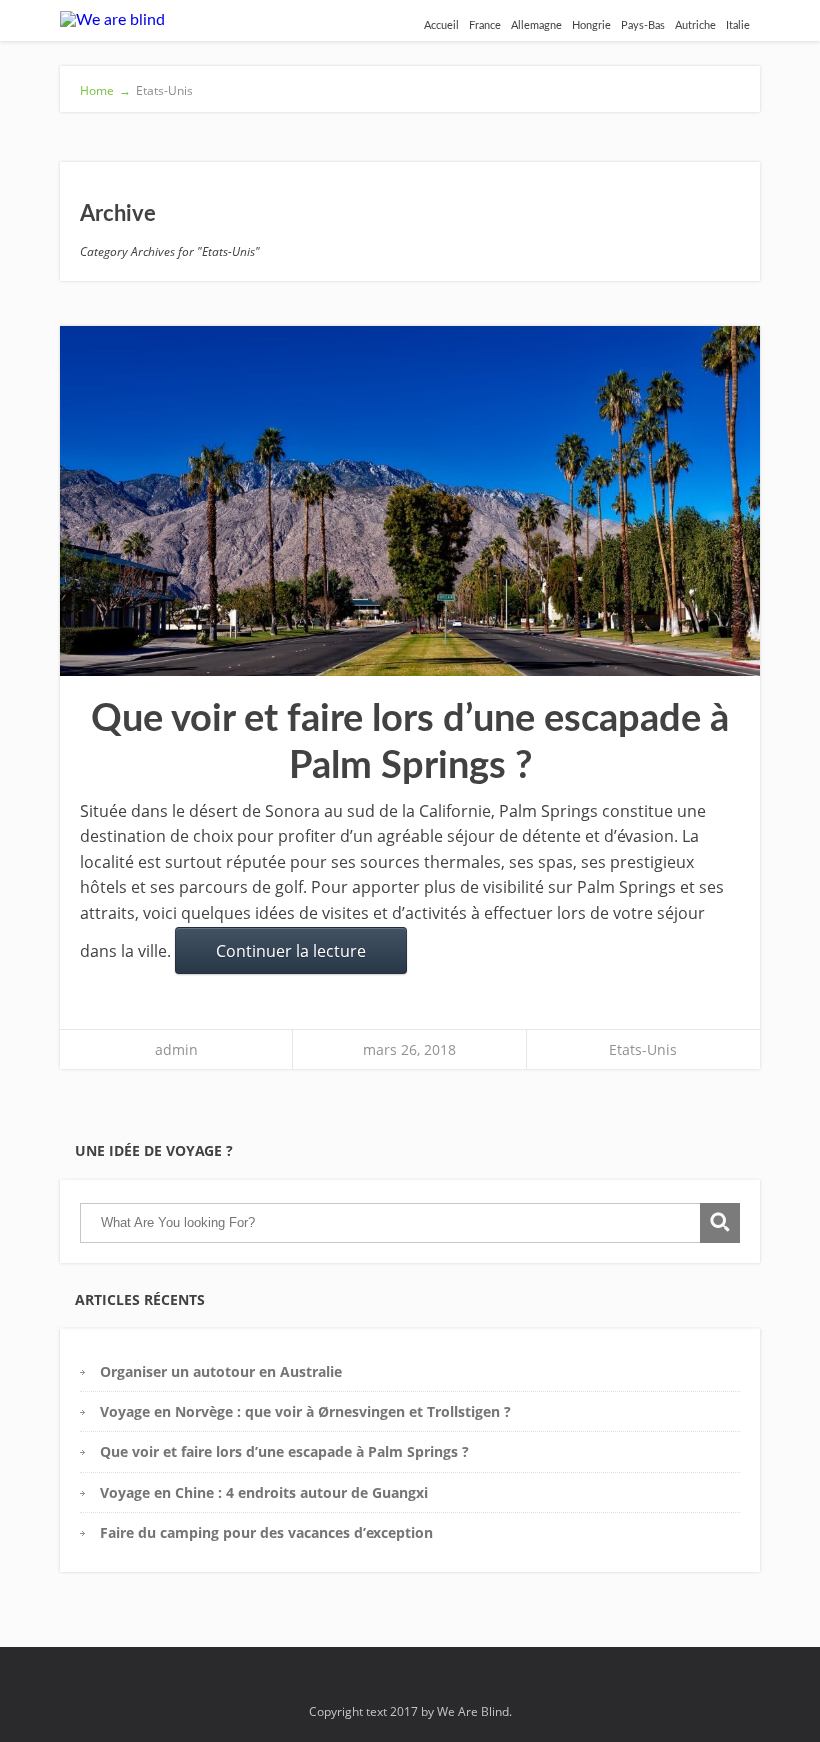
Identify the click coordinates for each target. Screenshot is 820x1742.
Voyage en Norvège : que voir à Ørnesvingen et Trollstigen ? (309, 1411)
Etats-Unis (643, 1049)
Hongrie (591, 25)
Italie (738, 25)
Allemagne (536, 25)
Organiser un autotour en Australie (221, 1371)
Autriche (695, 25)
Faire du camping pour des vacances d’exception (266, 1532)
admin (176, 1049)
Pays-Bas (643, 25)
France (485, 25)
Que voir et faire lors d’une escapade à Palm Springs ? (284, 1451)
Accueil (441, 25)
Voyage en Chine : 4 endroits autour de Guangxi (264, 1492)
